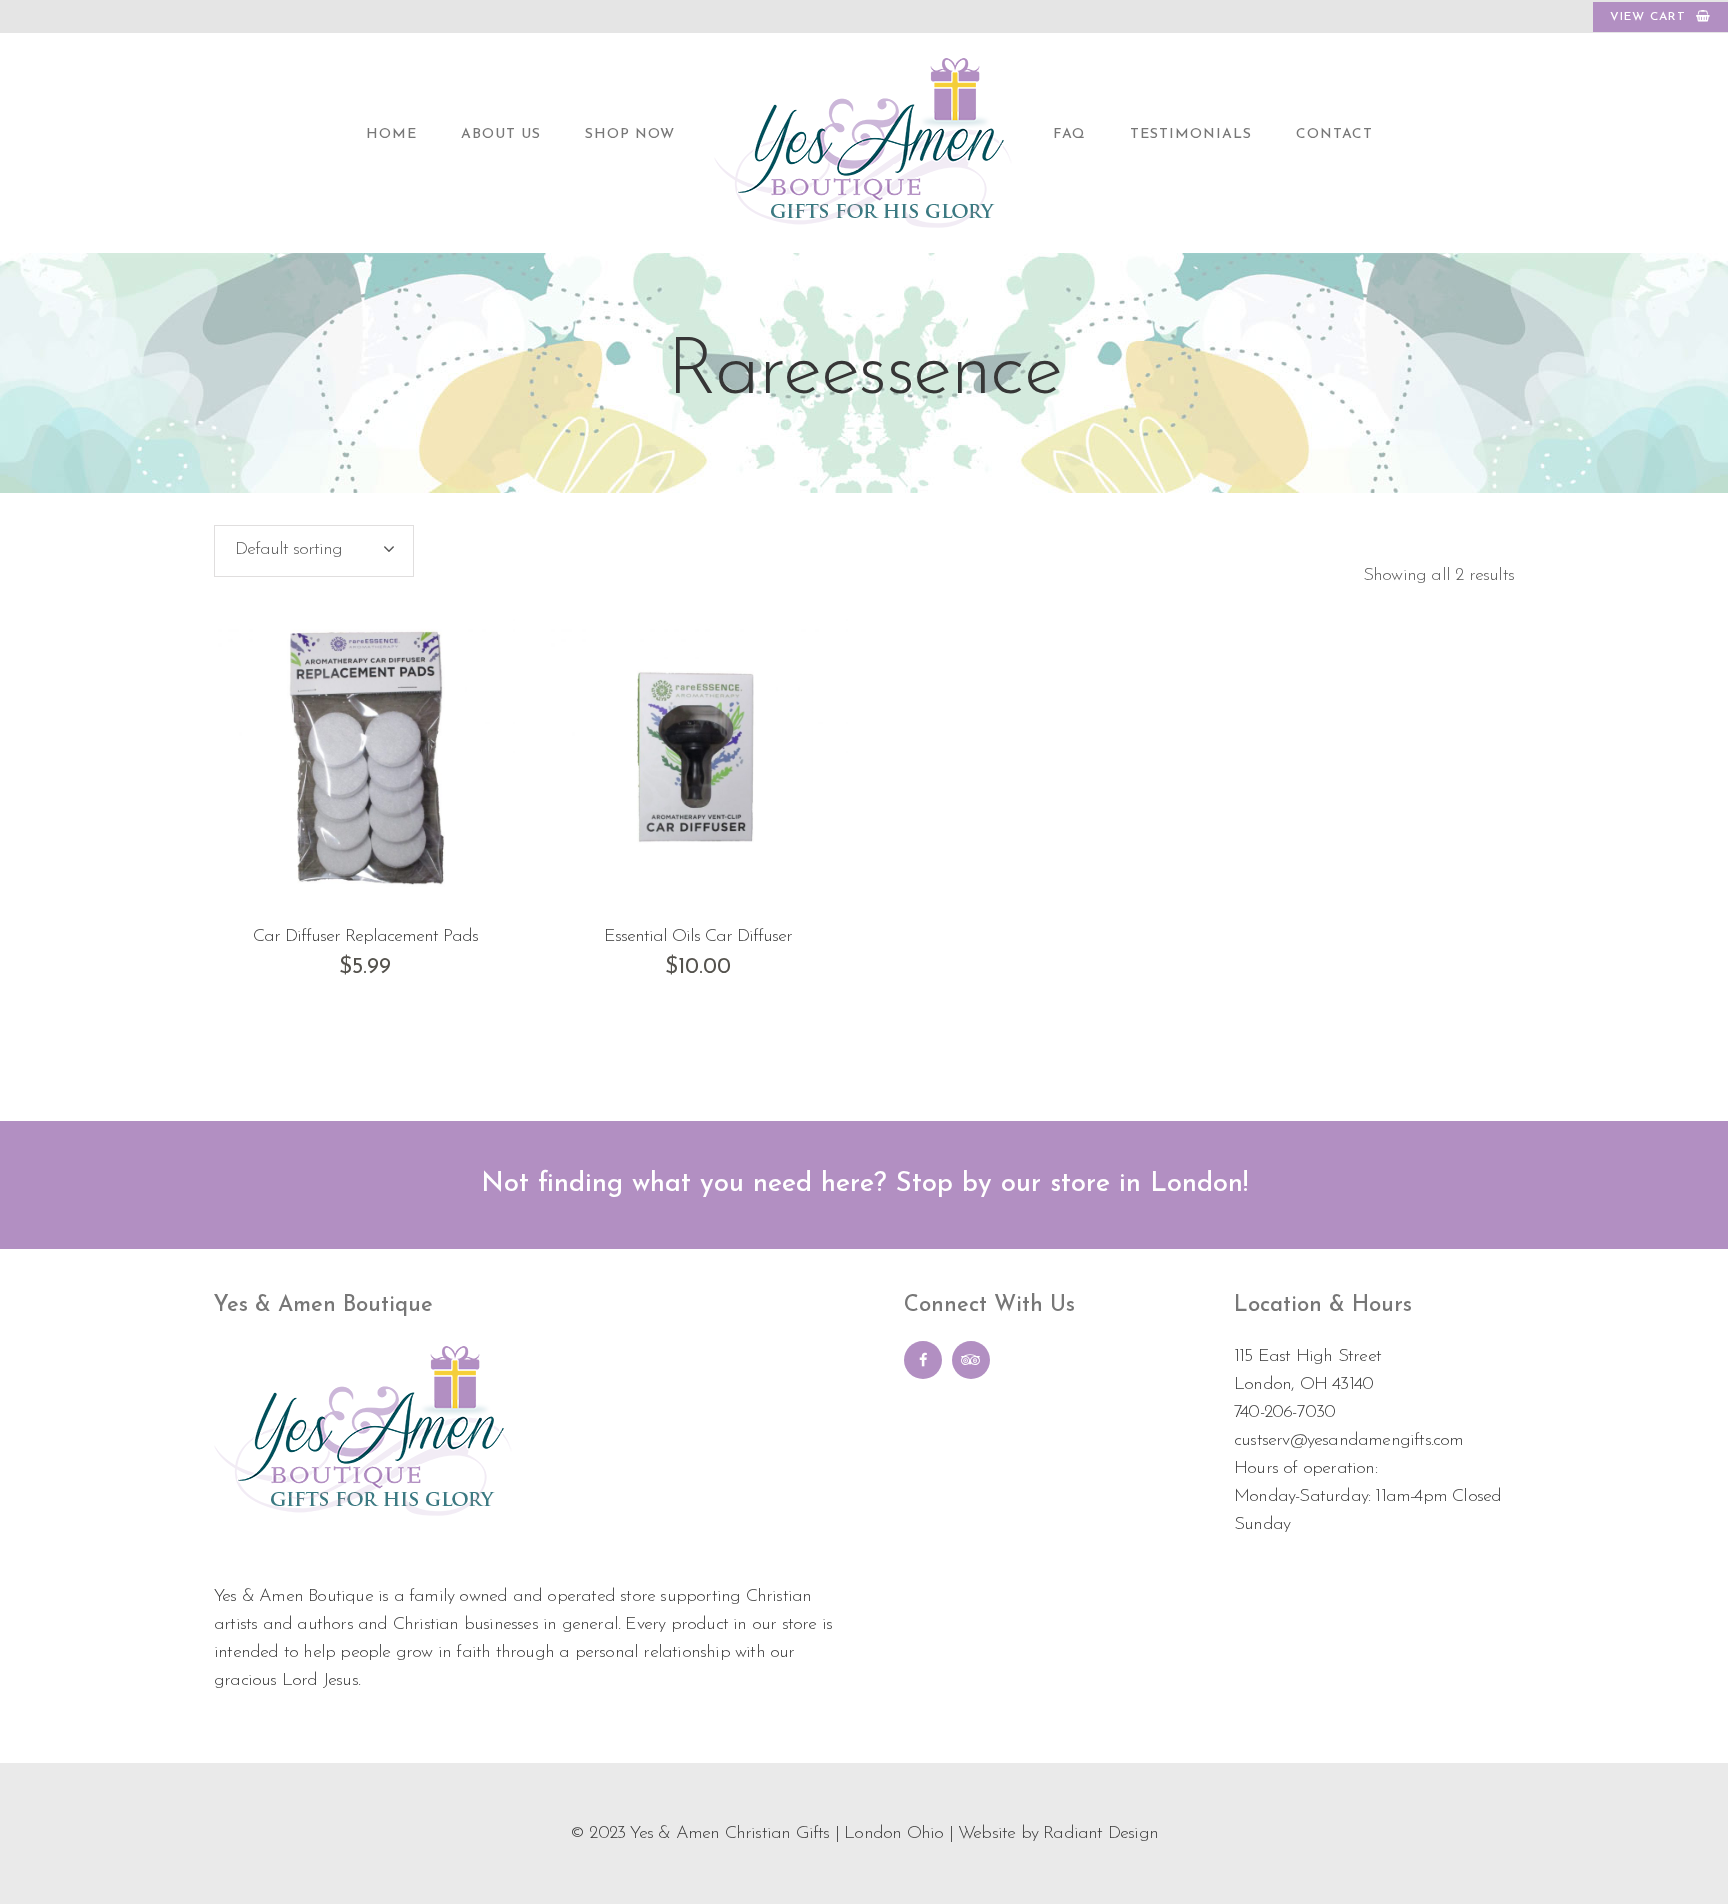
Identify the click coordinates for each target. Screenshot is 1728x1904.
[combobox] (314, 551)
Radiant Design (1100, 1834)
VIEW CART (1648, 17)
